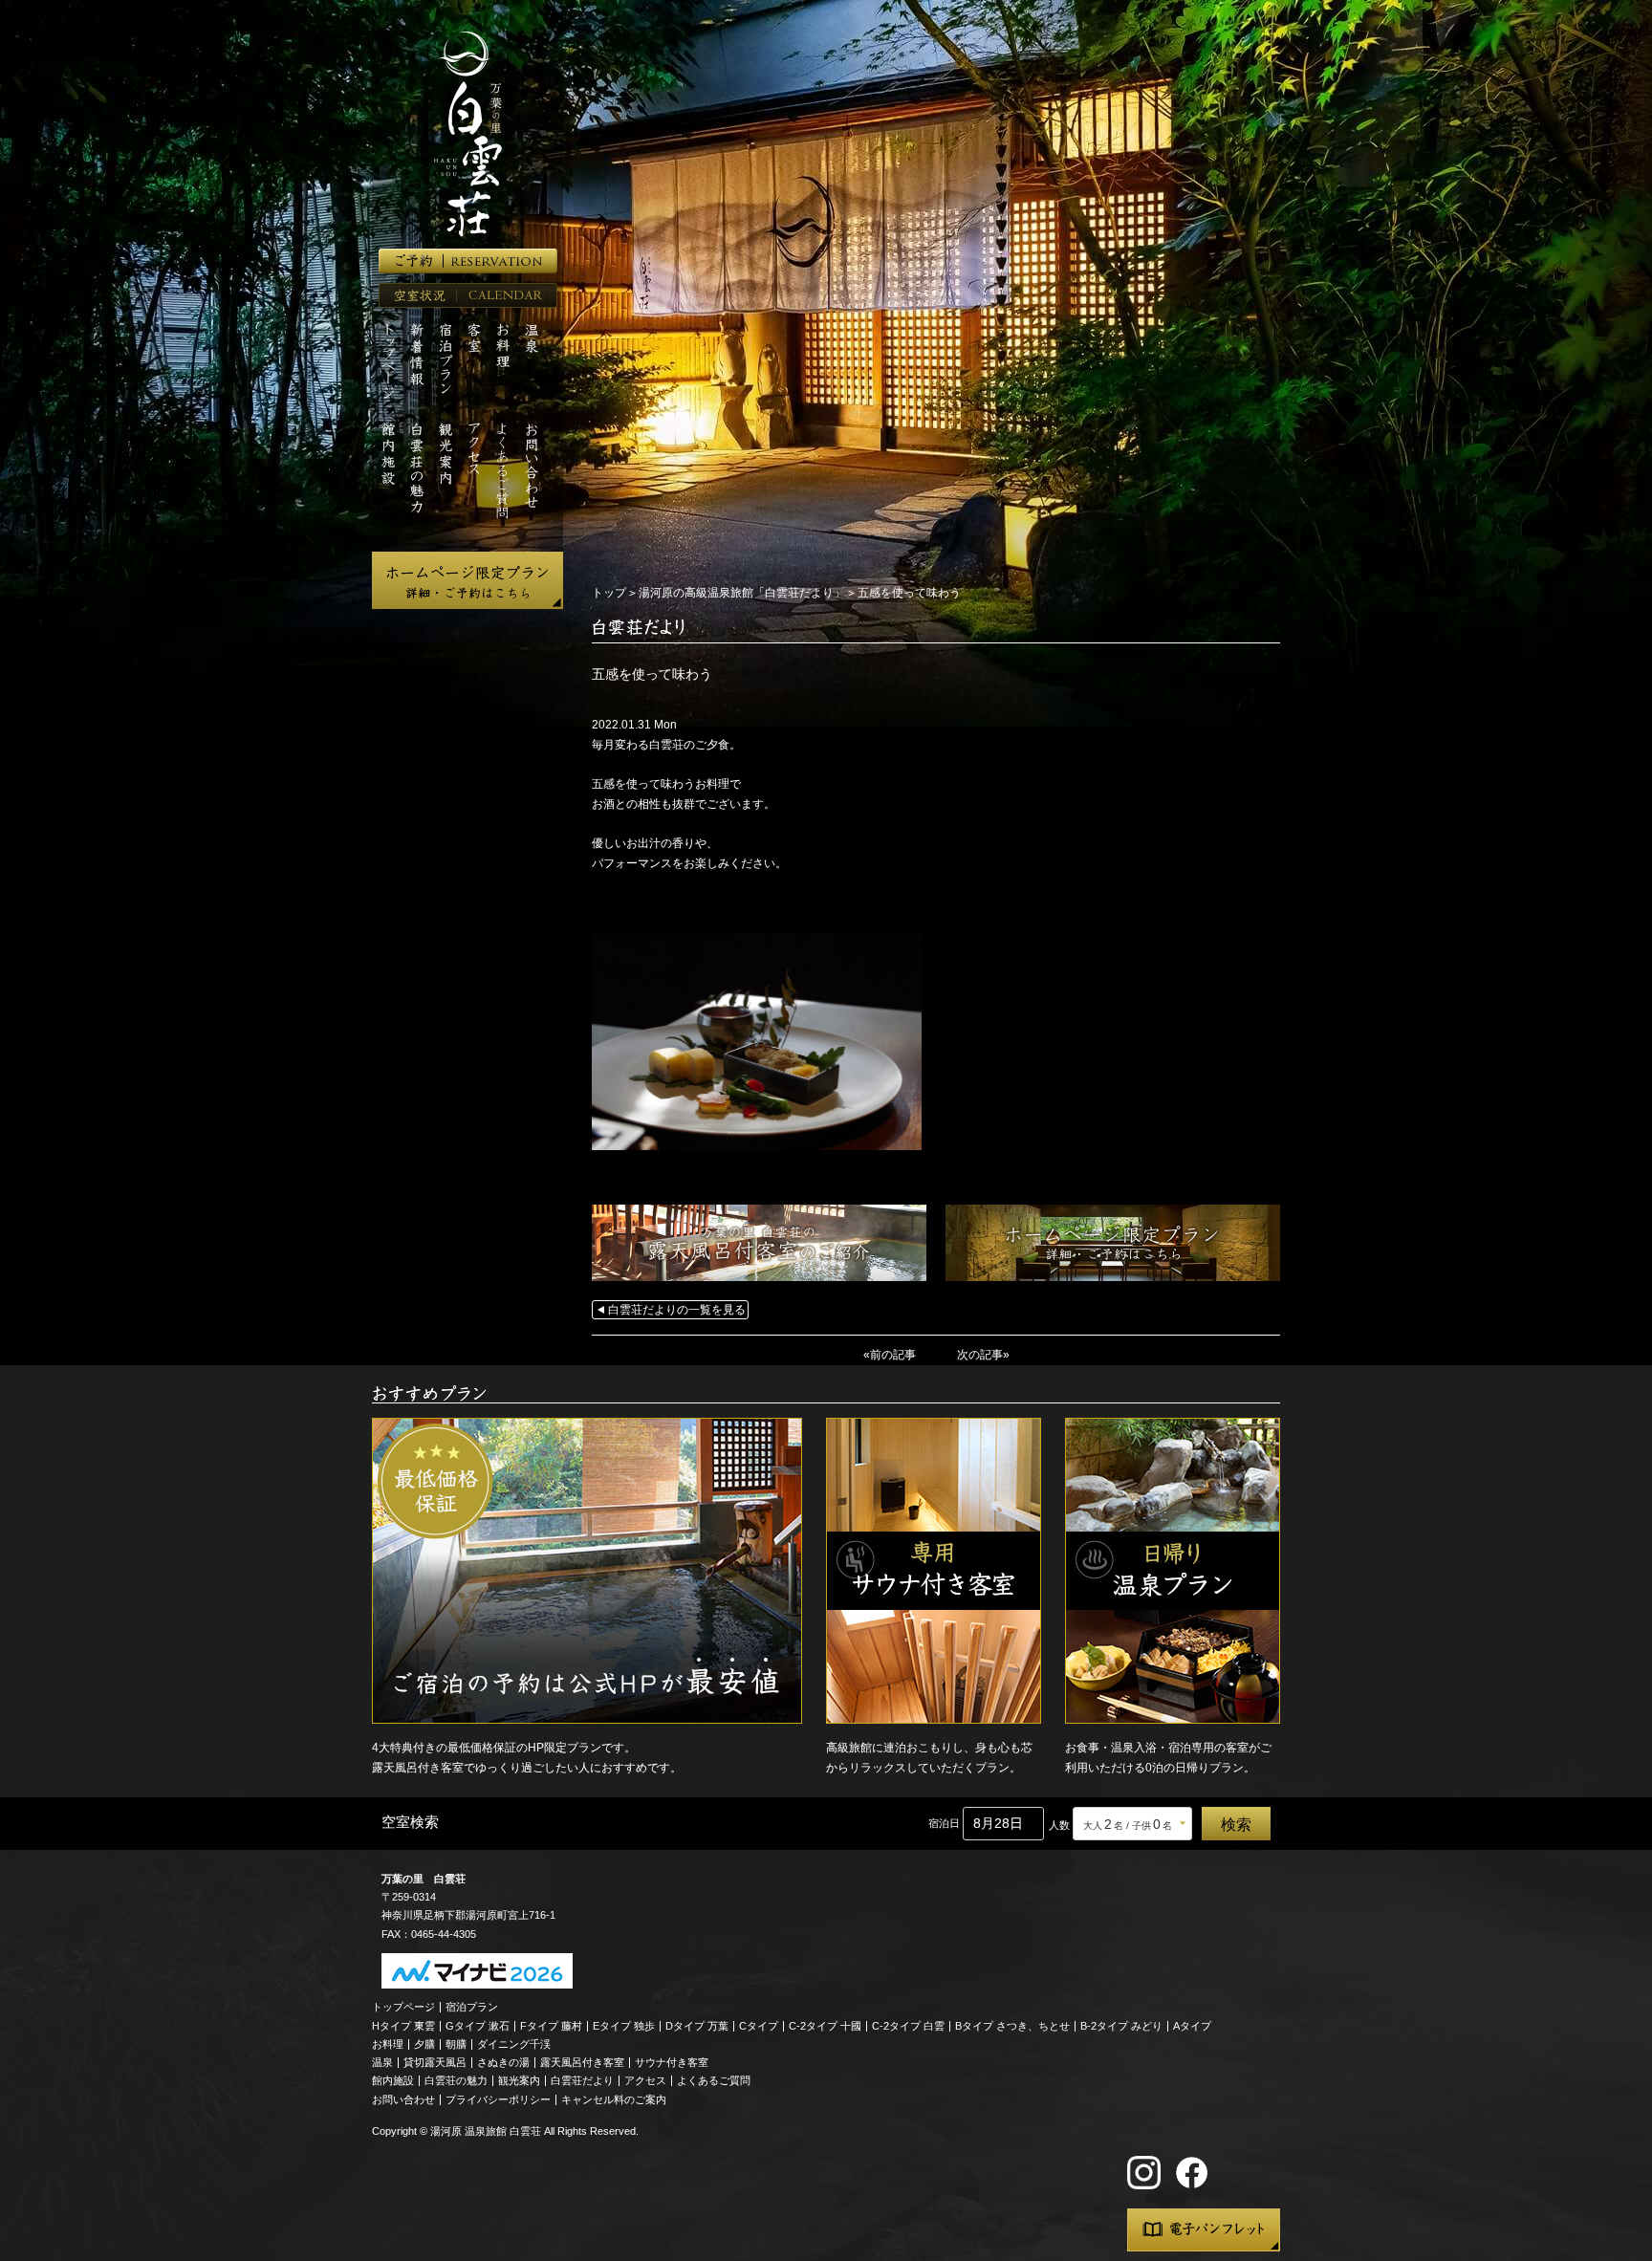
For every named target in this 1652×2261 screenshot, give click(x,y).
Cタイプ (759, 2026)
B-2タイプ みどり (1121, 2026)
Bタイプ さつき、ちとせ (1012, 2026)
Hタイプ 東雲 (403, 2026)
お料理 (388, 2044)
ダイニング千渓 (514, 2044)
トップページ (403, 2007)
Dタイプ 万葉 (697, 2026)
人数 (1059, 1825)
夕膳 (424, 2044)
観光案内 (519, 2080)
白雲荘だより (582, 2080)
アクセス (645, 2080)
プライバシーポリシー (498, 2099)
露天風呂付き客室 (582, 2062)
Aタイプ (1192, 2026)
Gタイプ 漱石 (478, 2026)
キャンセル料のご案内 (614, 2099)
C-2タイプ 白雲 (908, 2026)
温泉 (382, 2062)
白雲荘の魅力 (456, 2080)
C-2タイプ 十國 (825, 2026)
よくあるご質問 (714, 2080)
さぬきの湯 (503, 2062)
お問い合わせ (403, 2099)
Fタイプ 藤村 (551, 2026)
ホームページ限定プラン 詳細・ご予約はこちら (467, 580)
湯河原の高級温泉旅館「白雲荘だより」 (742, 593)
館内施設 (393, 2080)
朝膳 (456, 2044)
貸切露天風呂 (435, 2062)
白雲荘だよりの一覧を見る (677, 1310)
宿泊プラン (472, 2007)
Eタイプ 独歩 (624, 2026)
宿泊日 (944, 1823)
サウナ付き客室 (672, 2062)
